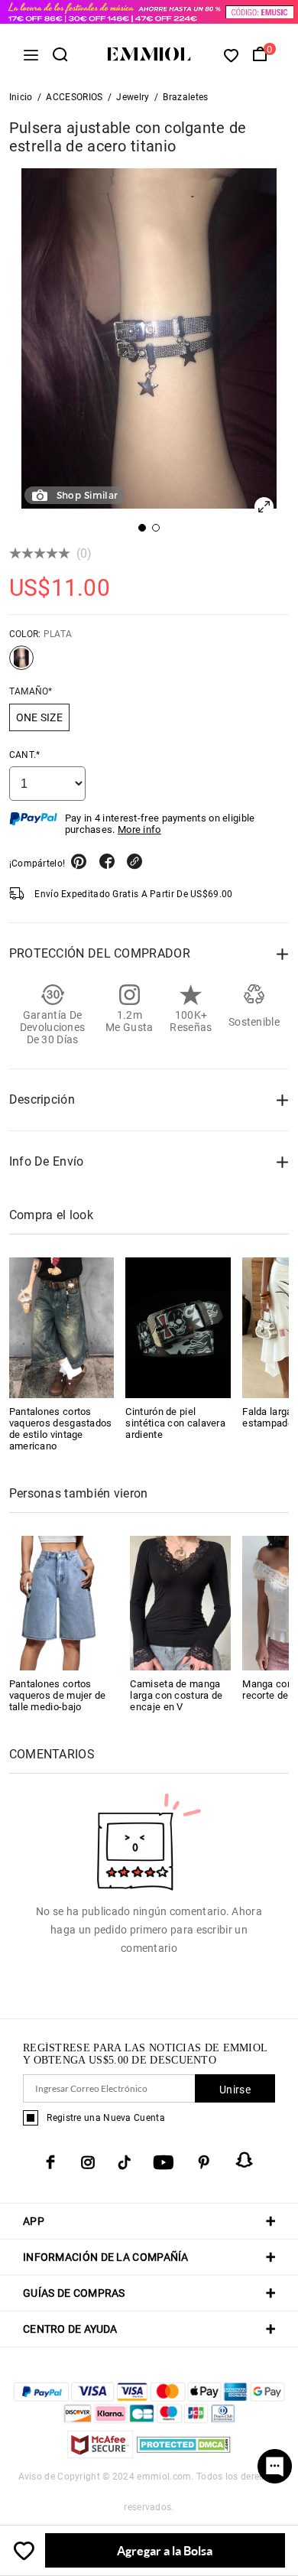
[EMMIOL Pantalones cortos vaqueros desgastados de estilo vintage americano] (62, 1328)
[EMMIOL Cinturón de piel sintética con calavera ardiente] (178, 1328)
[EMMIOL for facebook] (50, 2162)
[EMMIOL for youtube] (164, 2162)
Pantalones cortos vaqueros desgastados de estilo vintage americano (61, 1429)
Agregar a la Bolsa (165, 2550)
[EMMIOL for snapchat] (245, 2160)
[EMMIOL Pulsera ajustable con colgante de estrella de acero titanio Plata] (21, 664)
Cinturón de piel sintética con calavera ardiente (175, 1423)
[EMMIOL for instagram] (88, 2162)
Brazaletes (185, 97)
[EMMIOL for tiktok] (124, 2162)
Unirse (235, 2090)
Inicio (21, 97)
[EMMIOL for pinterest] (204, 2162)
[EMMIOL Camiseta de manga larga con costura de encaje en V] (180, 1602)
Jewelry (133, 97)
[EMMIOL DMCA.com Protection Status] (184, 2454)
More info (139, 829)
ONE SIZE (39, 717)
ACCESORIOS (74, 97)
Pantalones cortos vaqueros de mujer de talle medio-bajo (58, 1695)
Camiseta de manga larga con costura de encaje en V (176, 1695)
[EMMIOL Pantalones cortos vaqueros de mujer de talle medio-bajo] (60, 1602)
